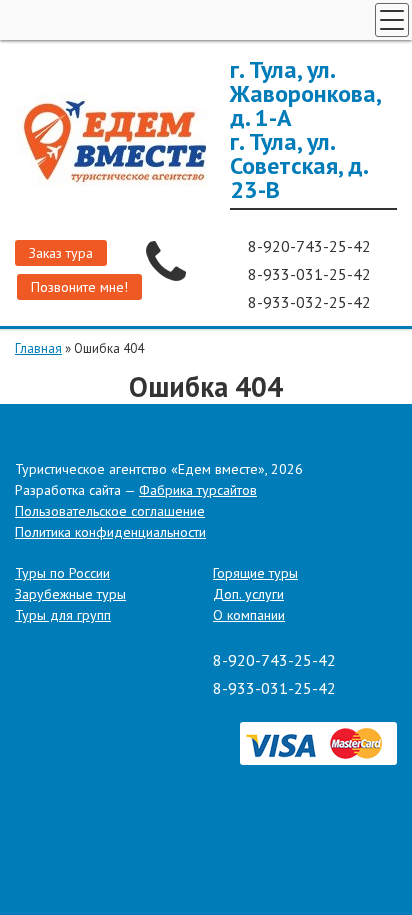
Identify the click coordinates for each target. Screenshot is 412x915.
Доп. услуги (248, 594)
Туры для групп (63, 615)
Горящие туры (255, 573)
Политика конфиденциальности (110, 532)
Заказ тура (61, 253)
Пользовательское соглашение (110, 511)
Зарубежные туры (70, 594)
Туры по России (62, 573)
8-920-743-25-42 (311, 246)
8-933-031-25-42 (311, 274)
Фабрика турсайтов (198, 490)
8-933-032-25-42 (311, 302)
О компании (249, 615)
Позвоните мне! (79, 287)
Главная (38, 348)
